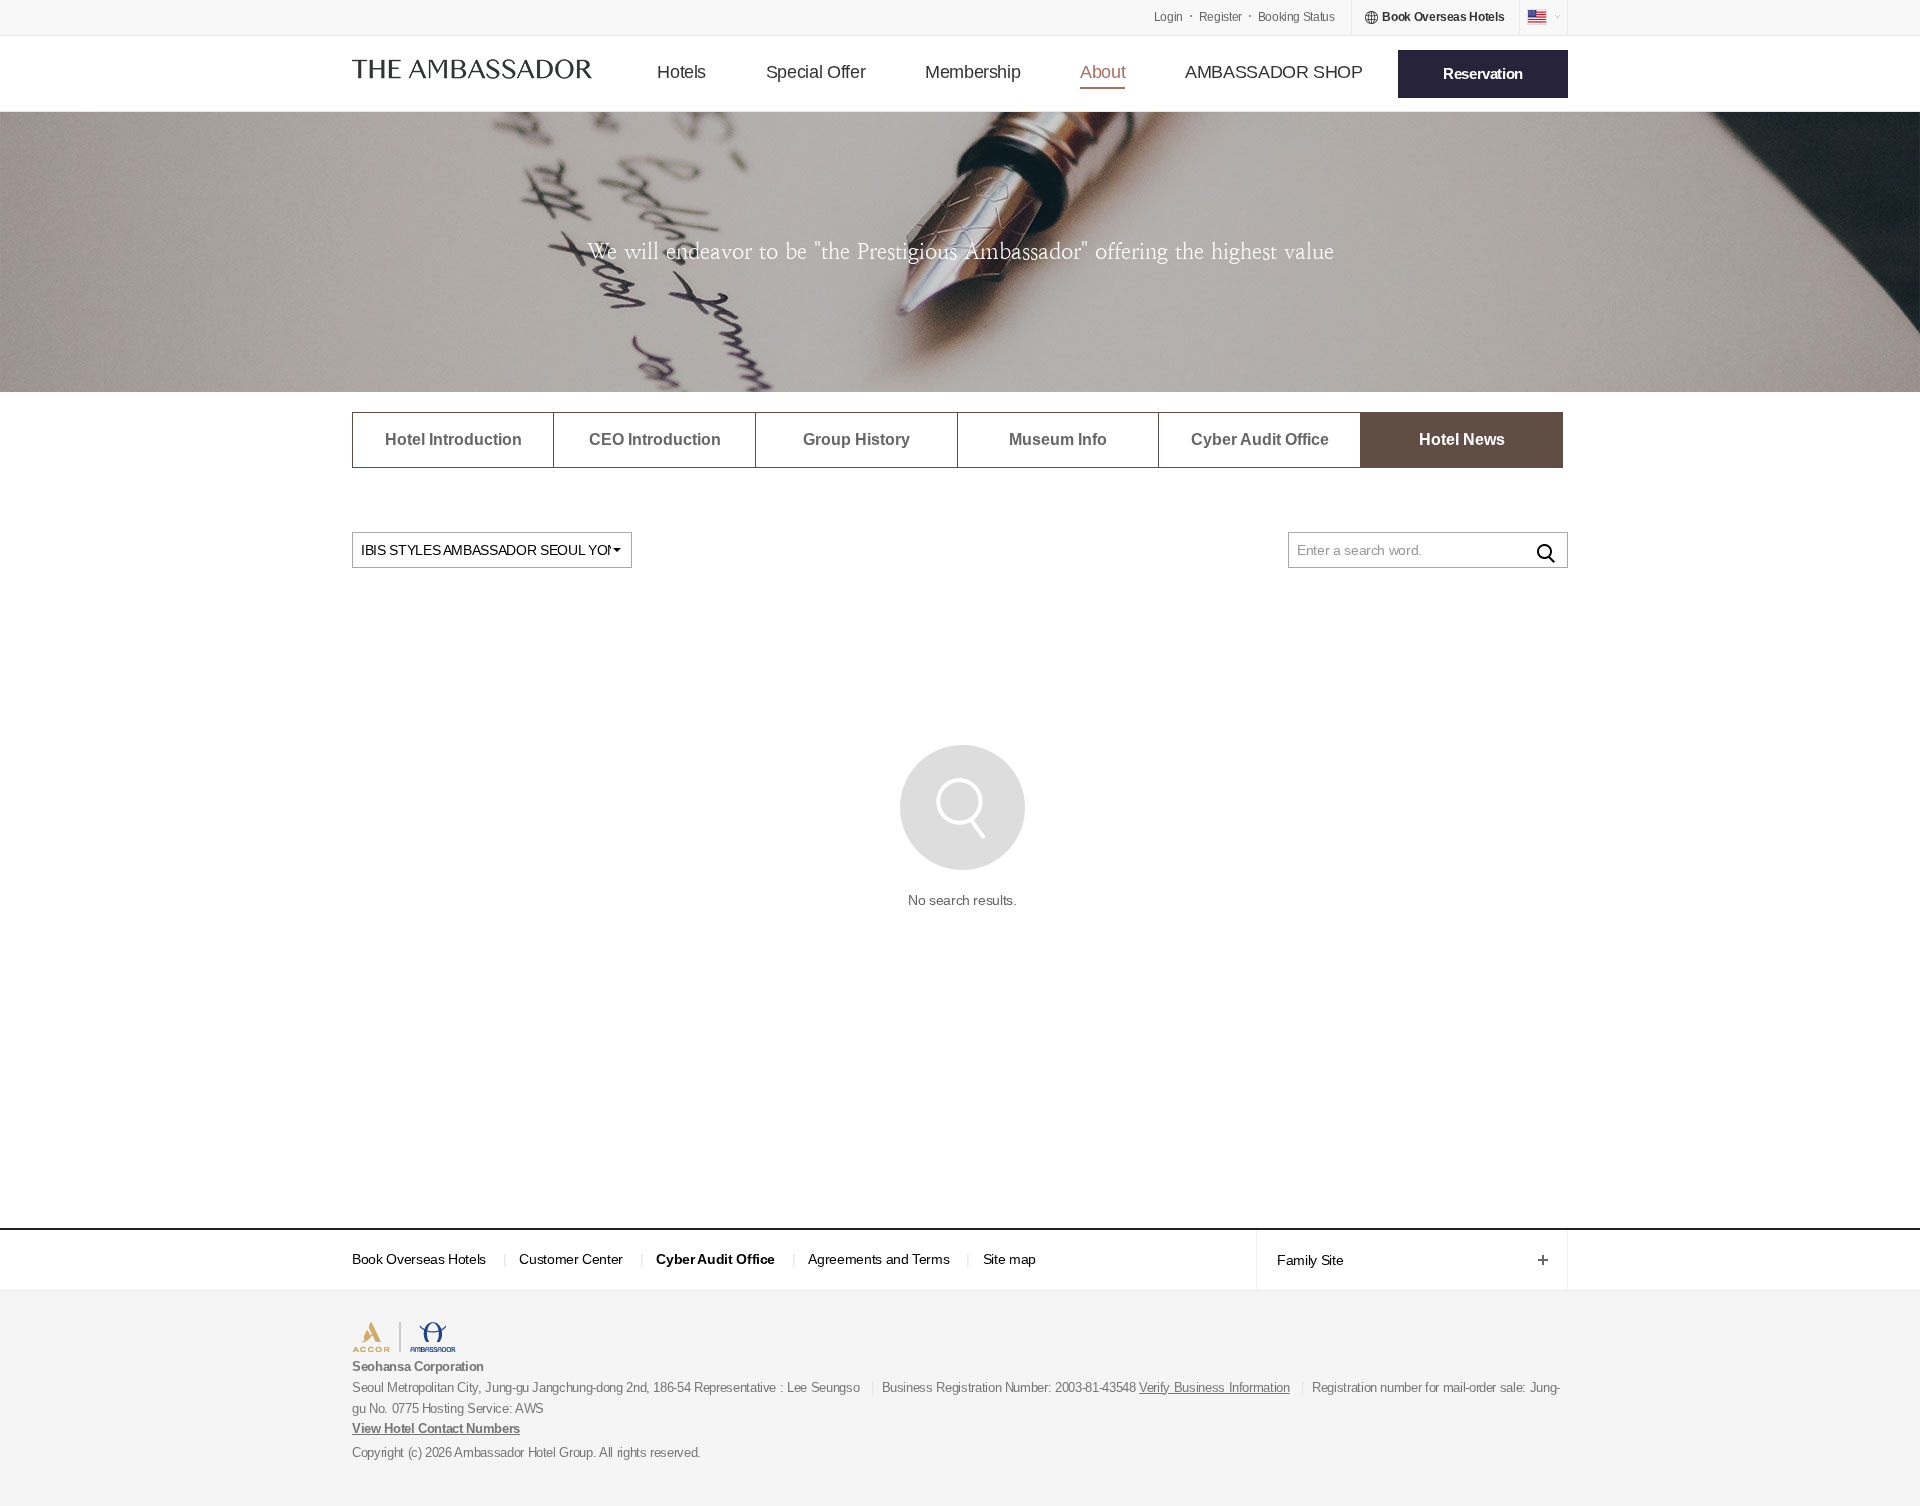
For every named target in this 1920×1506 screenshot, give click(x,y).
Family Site (1299, 1261)
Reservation (1483, 73)
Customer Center (571, 1259)
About (1102, 72)
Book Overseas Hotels (419, 1259)
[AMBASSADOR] (472, 73)
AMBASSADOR (522, 1339)
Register (1220, 17)
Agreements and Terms (878, 1259)
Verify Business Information (1214, 1387)
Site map (1009, 1259)
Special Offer (815, 72)
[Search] (1546, 552)
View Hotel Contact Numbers (436, 1428)
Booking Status (1296, 17)
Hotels (681, 72)
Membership (973, 72)
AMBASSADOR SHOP (1274, 72)
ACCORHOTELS (413, 1339)
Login (1168, 17)
